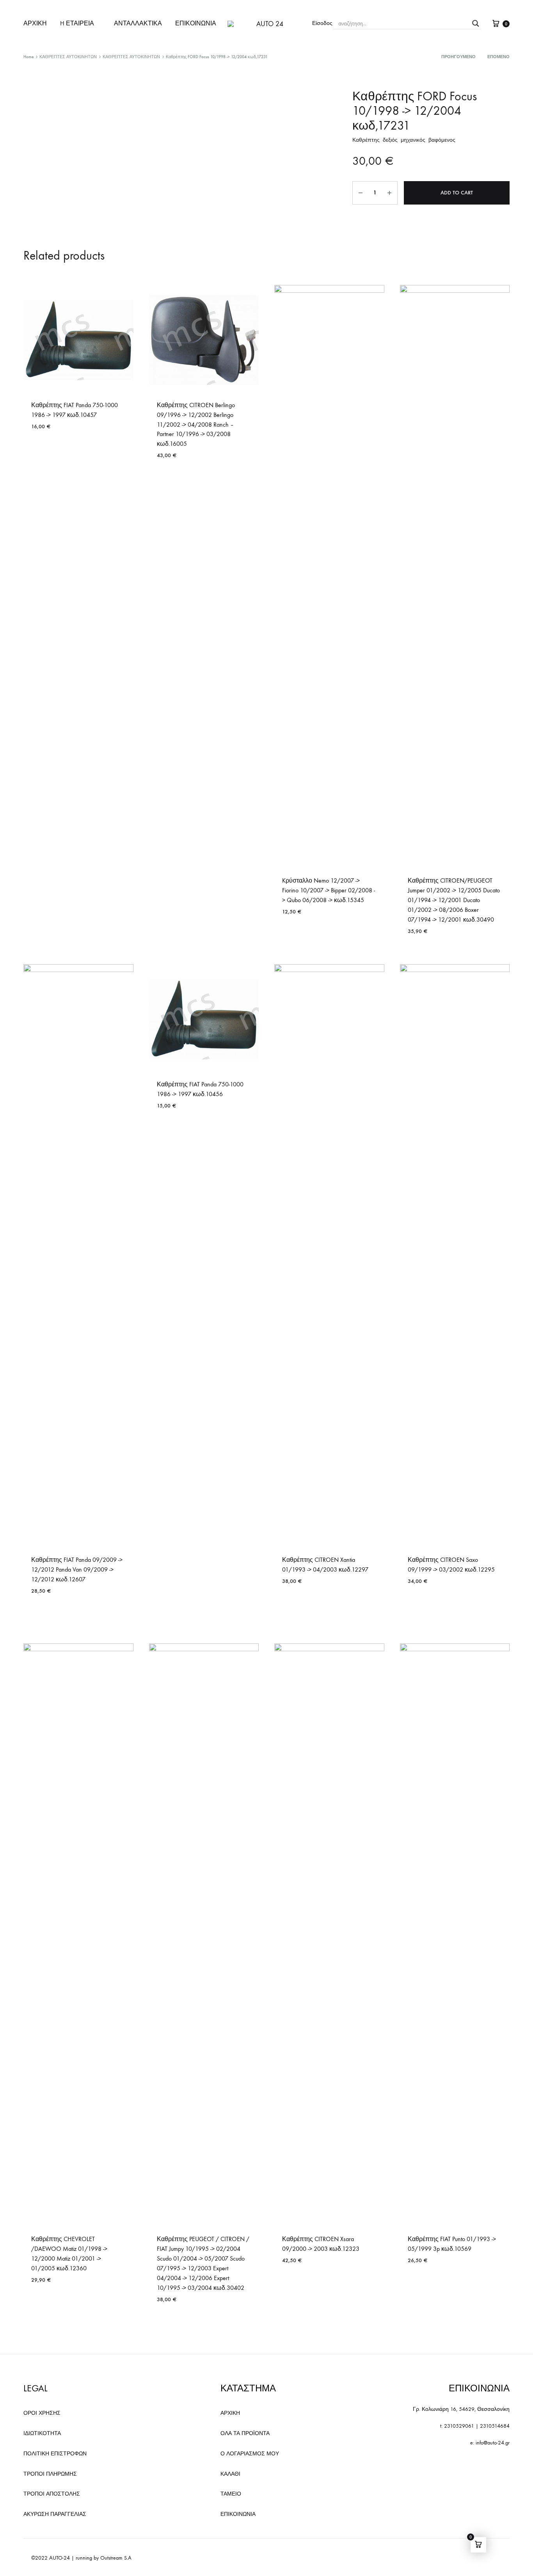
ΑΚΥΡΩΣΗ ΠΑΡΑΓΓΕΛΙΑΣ (55, 2514)
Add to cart (457, 193)
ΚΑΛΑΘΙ (230, 2474)
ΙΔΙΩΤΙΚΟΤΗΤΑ (42, 2433)
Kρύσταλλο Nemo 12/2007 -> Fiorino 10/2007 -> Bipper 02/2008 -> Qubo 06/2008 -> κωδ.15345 (329, 890)
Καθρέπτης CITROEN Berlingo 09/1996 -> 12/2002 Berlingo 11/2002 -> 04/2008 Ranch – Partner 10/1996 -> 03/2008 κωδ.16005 (196, 425)
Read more (297, 1604)
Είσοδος (322, 23)
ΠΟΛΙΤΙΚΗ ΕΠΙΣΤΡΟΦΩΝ (55, 2454)
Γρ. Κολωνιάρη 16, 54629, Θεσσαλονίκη (461, 2409)
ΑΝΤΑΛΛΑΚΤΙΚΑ (138, 23)
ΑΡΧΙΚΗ (35, 23)
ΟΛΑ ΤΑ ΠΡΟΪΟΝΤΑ (245, 2433)
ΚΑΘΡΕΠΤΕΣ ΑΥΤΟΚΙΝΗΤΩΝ (68, 57)
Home (28, 57)
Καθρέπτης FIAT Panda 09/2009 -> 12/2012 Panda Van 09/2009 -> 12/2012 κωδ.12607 (77, 1569)
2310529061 (459, 2426)
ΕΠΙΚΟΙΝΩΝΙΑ (196, 23)
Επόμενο (498, 57)
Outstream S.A (116, 2558)
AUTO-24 (60, 2558)
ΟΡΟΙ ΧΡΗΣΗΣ (42, 2413)
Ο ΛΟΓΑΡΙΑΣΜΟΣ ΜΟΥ (250, 2454)
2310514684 (495, 2426)
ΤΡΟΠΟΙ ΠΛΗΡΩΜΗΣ (50, 2474)
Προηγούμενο (458, 57)
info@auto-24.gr (493, 2443)
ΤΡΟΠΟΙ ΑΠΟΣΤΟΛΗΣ (52, 2494)
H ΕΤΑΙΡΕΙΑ (77, 23)
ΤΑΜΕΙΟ (231, 2494)
